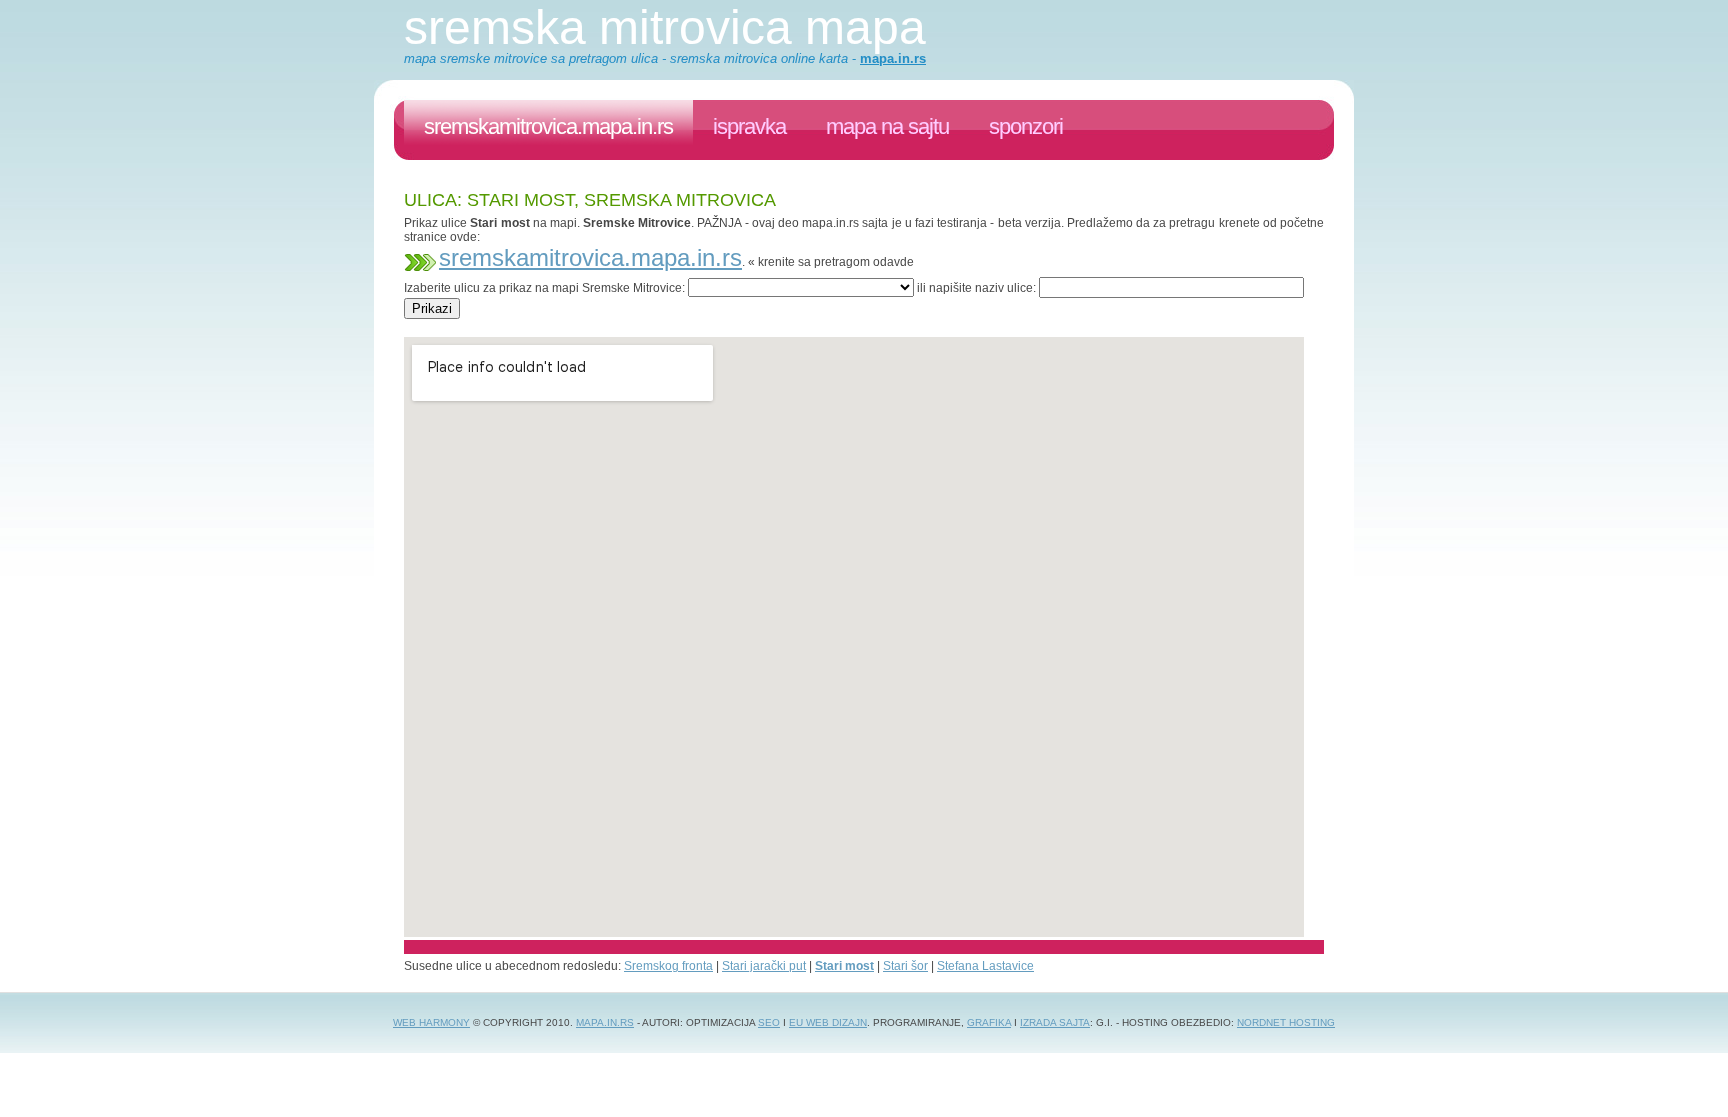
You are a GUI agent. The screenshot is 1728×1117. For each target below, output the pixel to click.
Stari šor (905, 966)
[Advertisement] (768, 326)
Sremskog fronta (668, 966)
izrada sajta (1055, 1022)
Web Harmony (431, 1022)
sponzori (1026, 126)
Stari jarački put (764, 966)
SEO (769, 1022)
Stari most (844, 966)
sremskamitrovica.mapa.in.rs (548, 126)
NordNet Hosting (1286, 1022)
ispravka (749, 126)
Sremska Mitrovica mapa (665, 27)
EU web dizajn (828, 1022)
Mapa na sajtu (887, 126)
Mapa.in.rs (605, 1022)
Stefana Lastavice (985, 966)
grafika (989, 1022)
